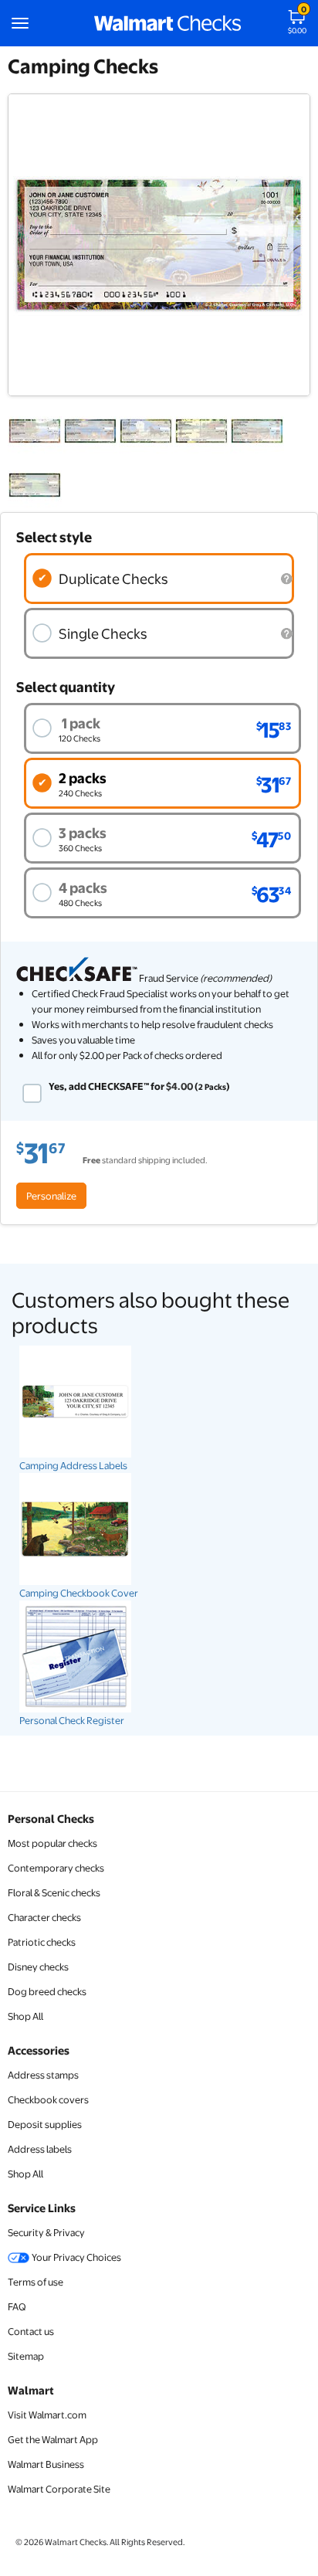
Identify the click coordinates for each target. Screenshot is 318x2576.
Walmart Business (46, 2464)
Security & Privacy (46, 2232)
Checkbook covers (48, 2099)
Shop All (25, 2016)
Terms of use (36, 2282)
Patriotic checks (42, 1942)
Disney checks (38, 1967)
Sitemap (26, 2356)
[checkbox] (32, 1093)
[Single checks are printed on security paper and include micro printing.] (286, 634)
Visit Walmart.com (47, 2415)
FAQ (17, 2306)
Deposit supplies (45, 2124)
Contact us (31, 2331)
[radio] (159, 579)
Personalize (51, 1196)
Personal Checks (51, 1818)
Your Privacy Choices (76, 2257)
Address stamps (43, 2075)
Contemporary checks (56, 1868)
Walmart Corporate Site (59, 2489)
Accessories (39, 2050)
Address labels (40, 2149)
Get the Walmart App (53, 2439)
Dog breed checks (47, 1991)
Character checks (44, 1917)
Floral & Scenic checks (54, 1892)
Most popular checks (52, 1843)
